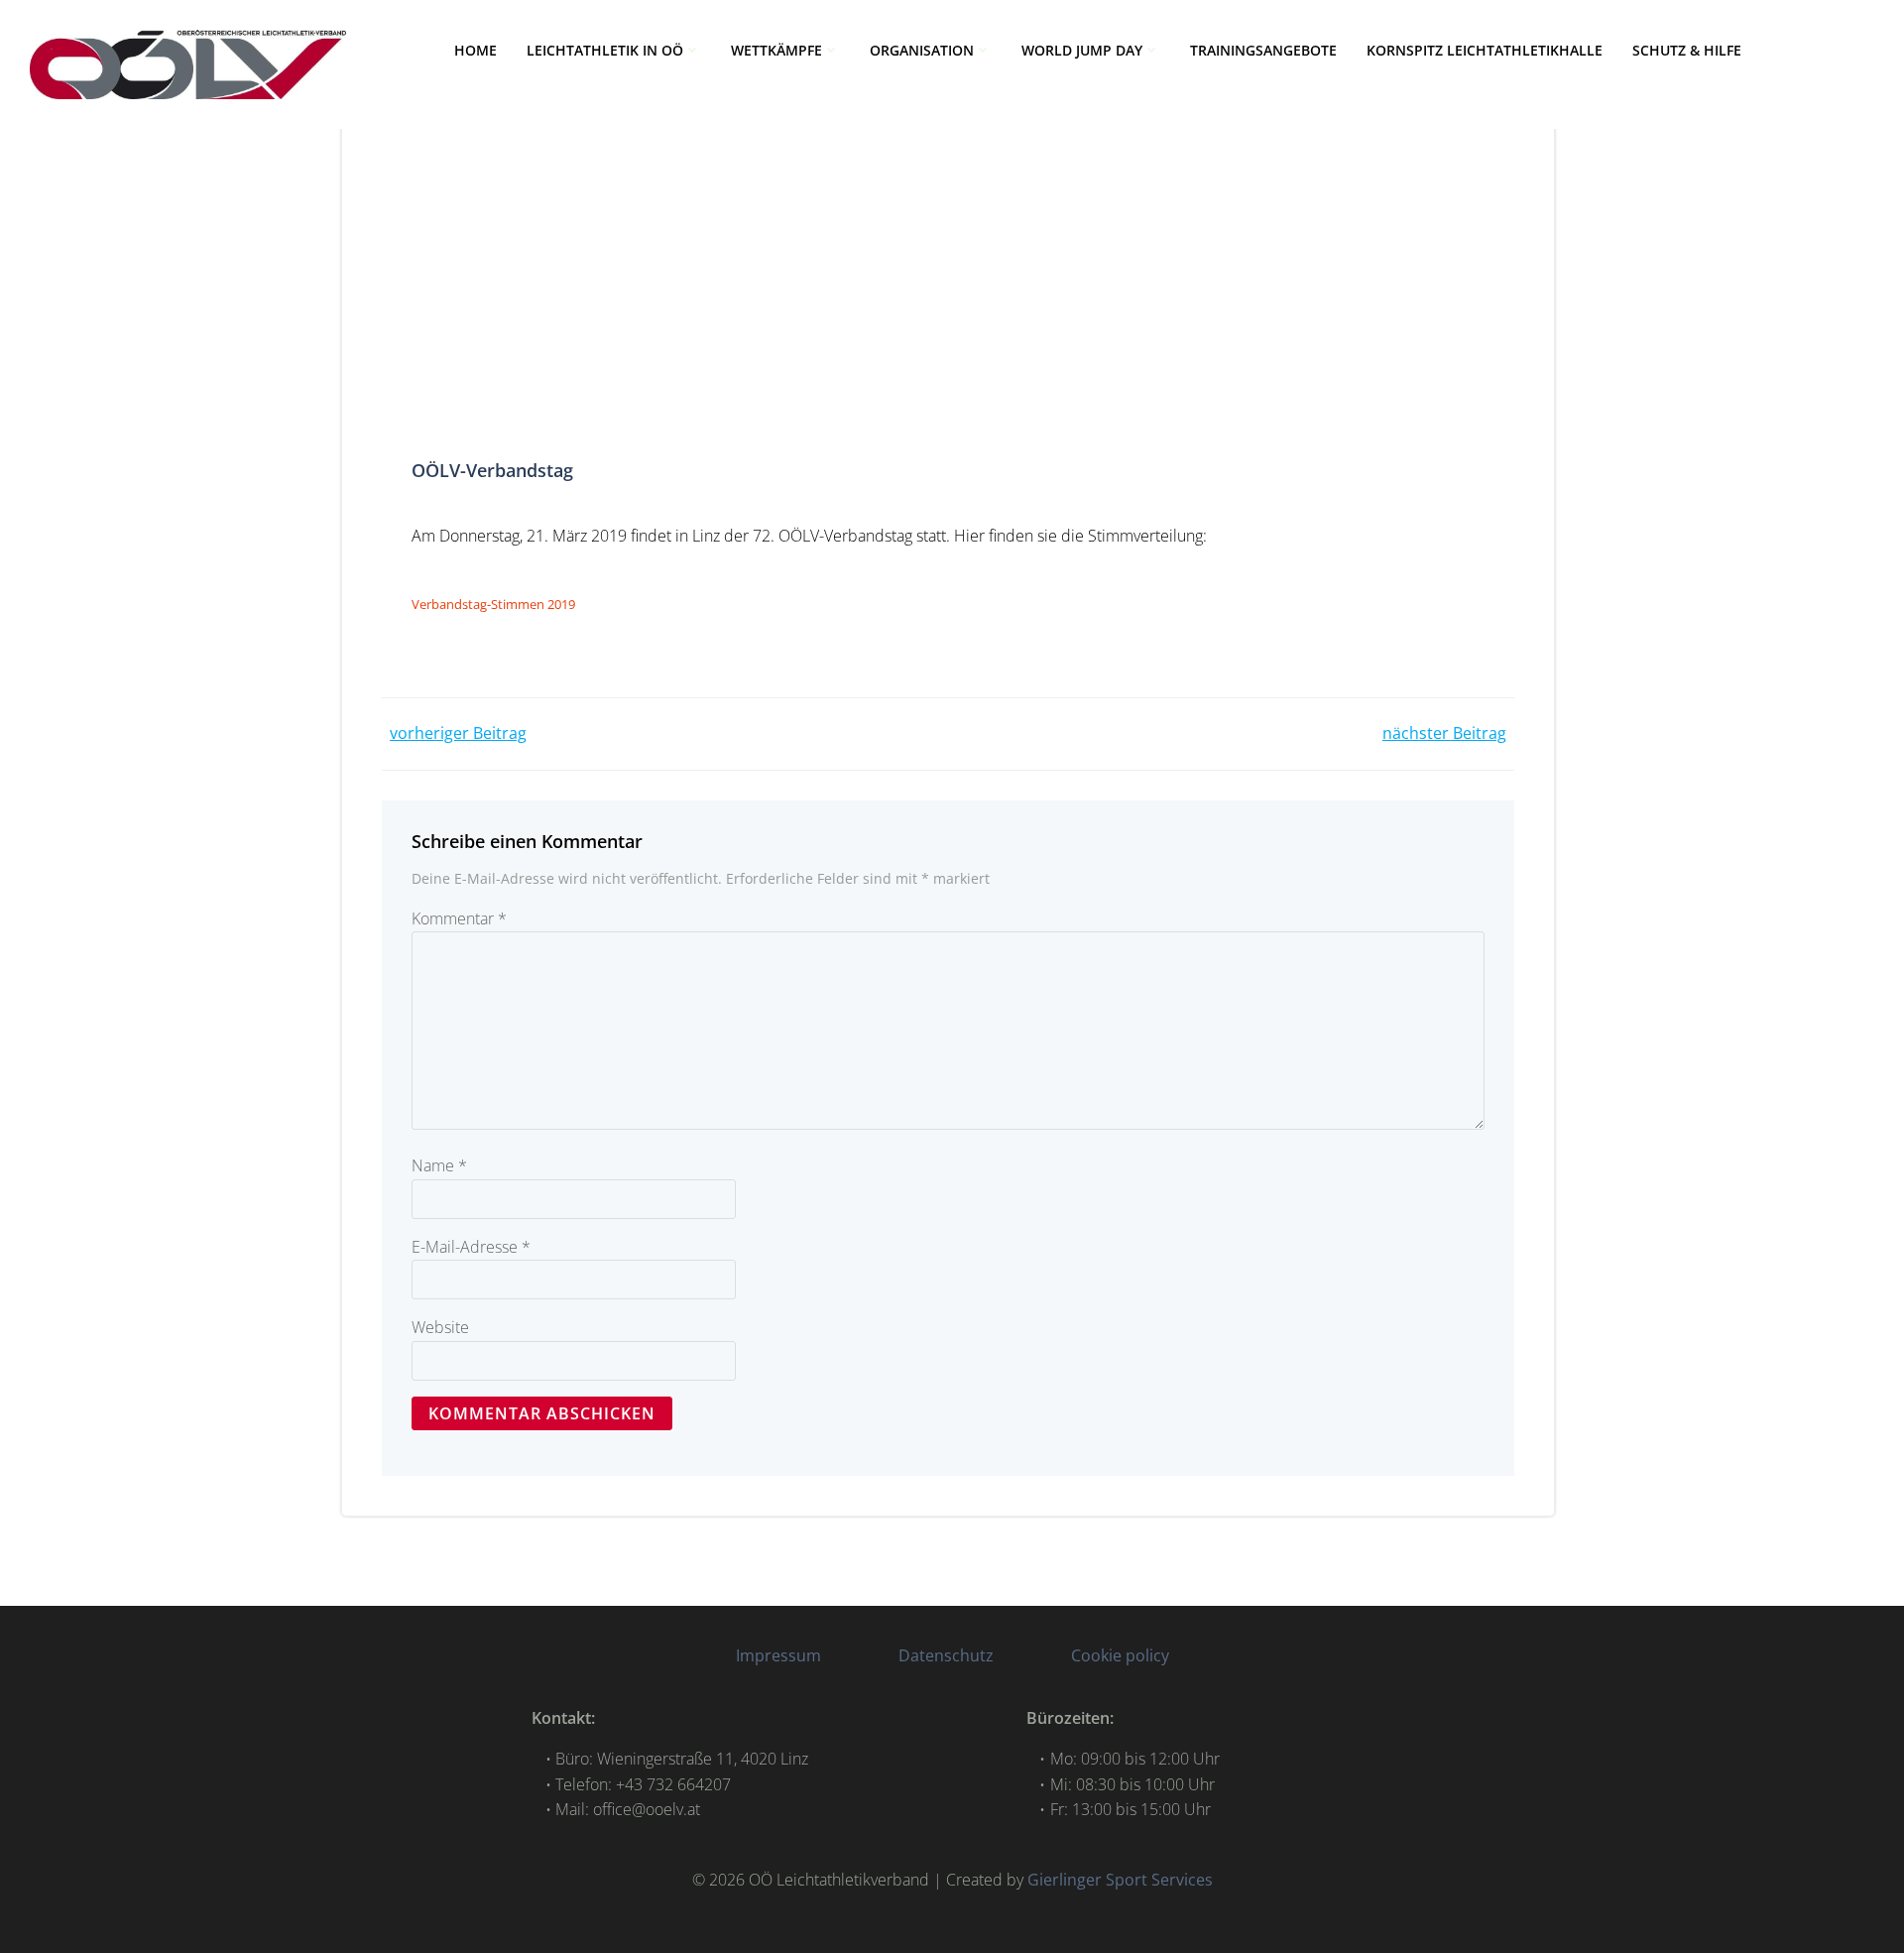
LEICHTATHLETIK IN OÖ (605, 50)
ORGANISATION (922, 50)
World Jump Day (1082, 50)
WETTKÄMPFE (776, 50)
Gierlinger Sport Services (1120, 1880)
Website (440, 1327)
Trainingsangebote (1263, 50)
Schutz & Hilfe (1687, 50)
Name (439, 1165)
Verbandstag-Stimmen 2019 (493, 604)
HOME (476, 50)
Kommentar (459, 918)
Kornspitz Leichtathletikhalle (1485, 50)
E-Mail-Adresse (471, 1247)
